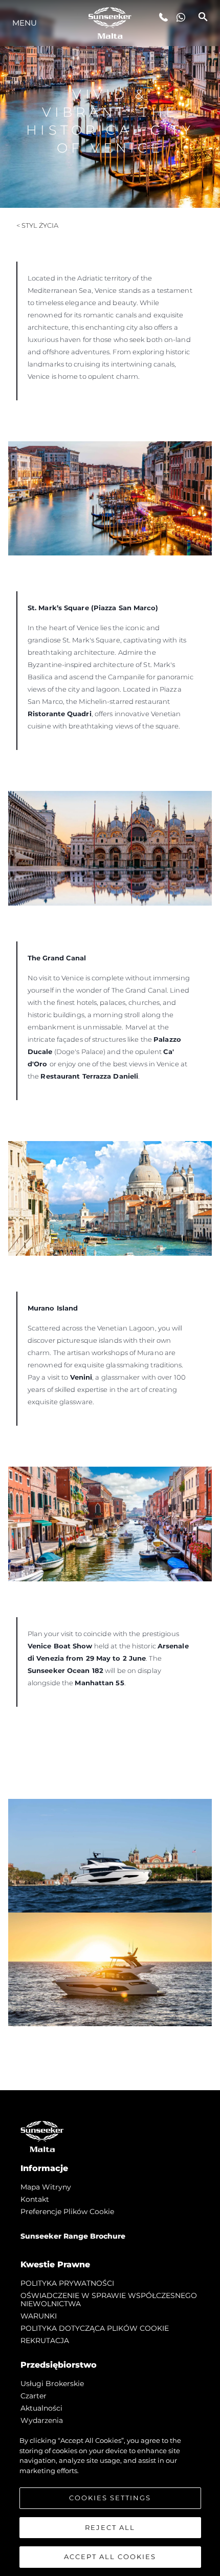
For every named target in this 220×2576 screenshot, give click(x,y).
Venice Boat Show (60, 1646)
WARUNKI (39, 2316)
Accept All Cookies (110, 2557)
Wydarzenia (42, 2420)
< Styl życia (37, 225)
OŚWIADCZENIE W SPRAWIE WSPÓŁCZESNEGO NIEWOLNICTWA (109, 2300)
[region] (110, 2501)
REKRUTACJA (45, 2341)
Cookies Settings (110, 2498)
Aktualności (41, 2408)
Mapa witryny (46, 2187)
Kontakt (35, 2199)
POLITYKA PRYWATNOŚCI (67, 2283)
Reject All (110, 2527)
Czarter (34, 2396)
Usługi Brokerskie (52, 2384)
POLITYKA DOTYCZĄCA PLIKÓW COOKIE (95, 2328)
